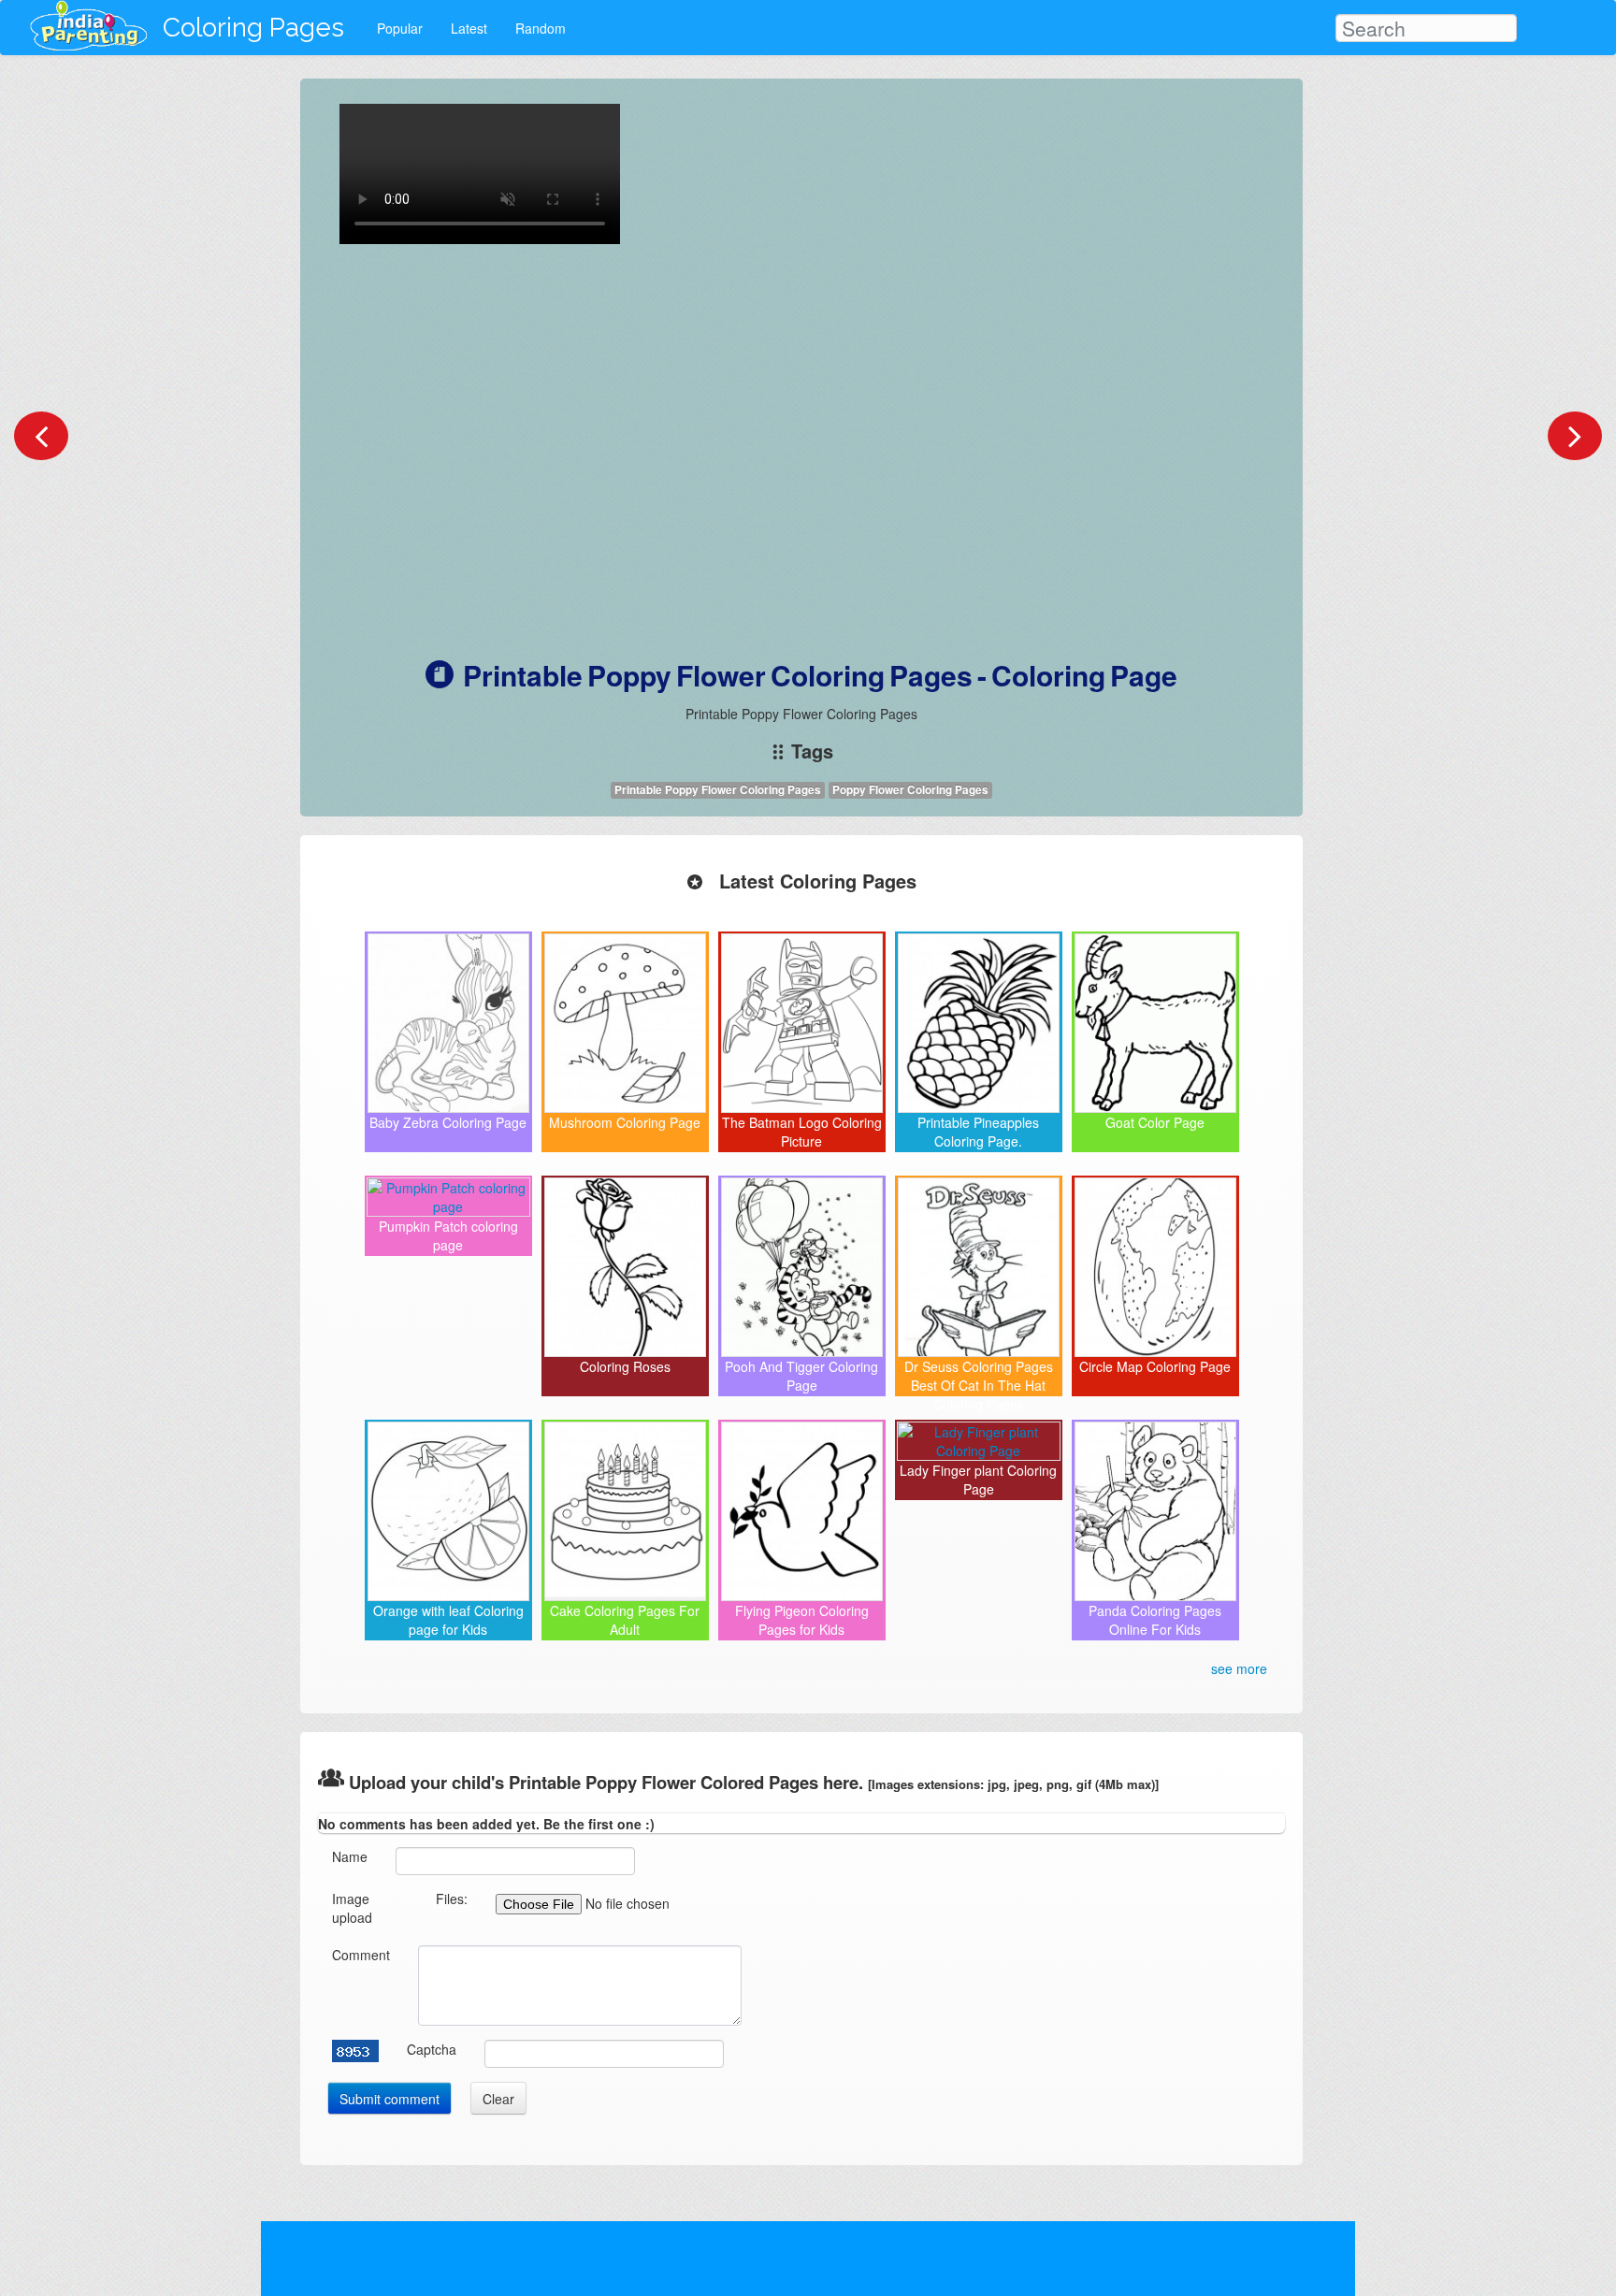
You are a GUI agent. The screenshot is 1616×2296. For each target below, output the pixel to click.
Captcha (432, 2049)
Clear (498, 2099)
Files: (452, 1899)
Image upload (352, 1908)
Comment (361, 1955)
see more (1239, 1668)
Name (350, 1856)
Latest (469, 28)
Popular (400, 28)
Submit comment (390, 2099)
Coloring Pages (253, 28)
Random (541, 28)
